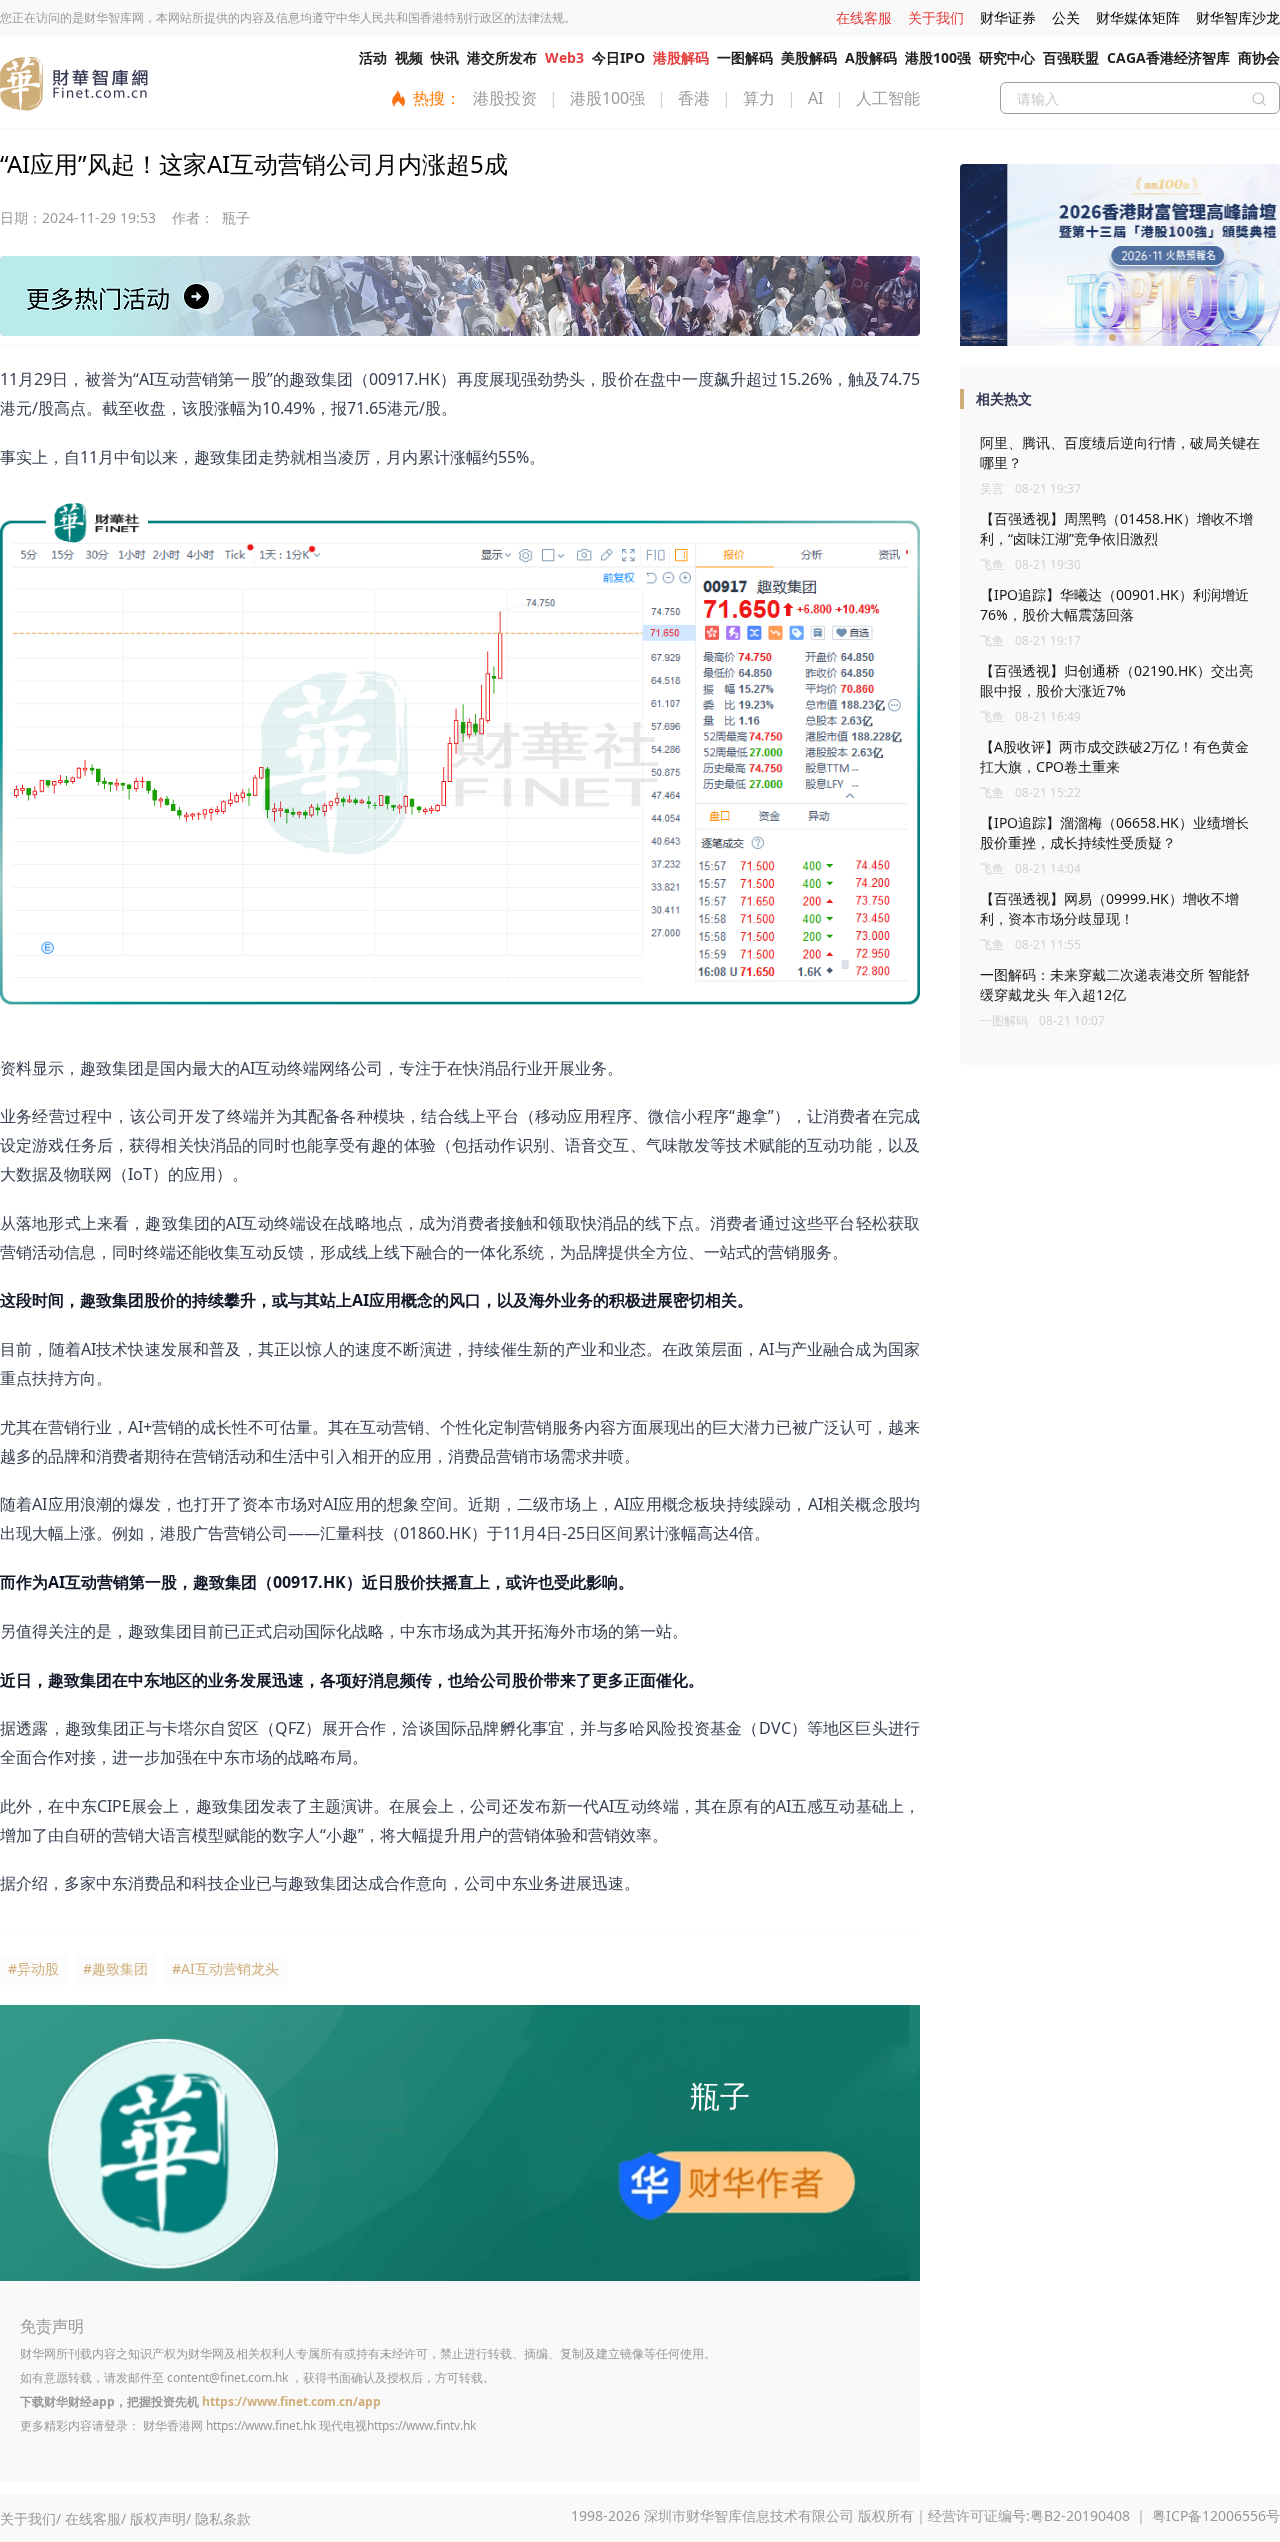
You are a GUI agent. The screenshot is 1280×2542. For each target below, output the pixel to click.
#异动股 (33, 1968)
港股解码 (681, 57)
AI (815, 98)
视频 (409, 57)
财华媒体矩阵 (1138, 17)
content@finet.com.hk (227, 2377)
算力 (759, 98)
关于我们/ (30, 2518)
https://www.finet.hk (261, 2425)
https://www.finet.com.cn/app (291, 2401)
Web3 (564, 57)
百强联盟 (1071, 57)
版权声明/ (160, 2518)
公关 (1066, 17)
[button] (1112, 337)
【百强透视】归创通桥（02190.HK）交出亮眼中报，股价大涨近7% (1116, 680)
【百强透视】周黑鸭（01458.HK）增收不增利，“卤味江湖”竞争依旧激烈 (1116, 528)
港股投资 (505, 98)
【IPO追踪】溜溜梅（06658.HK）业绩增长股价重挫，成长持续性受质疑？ (1114, 832)
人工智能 (888, 98)
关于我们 (936, 17)
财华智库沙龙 (1238, 17)
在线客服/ (95, 2518)
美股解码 (809, 57)
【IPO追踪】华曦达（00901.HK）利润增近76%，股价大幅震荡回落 (1114, 604)
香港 (694, 98)
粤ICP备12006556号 (1216, 2515)
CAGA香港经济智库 (1168, 57)
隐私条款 (223, 2518)
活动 (373, 57)
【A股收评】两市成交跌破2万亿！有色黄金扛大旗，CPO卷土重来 (1114, 756)
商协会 (1259, 57)
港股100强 (938, 57)
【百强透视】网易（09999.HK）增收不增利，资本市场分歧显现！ (1109, 908)
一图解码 (745, 57)
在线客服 (864, 17)
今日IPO (618, 57)
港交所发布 (502, 57)
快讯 (445, 57)
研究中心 (1007, 57)
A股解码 (871, 57)
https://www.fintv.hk (421, 2425)
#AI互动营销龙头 (225, 1968)
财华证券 (1008, 17)
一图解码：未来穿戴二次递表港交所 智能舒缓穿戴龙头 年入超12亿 (1115, 984)
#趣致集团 (115, 1968)
